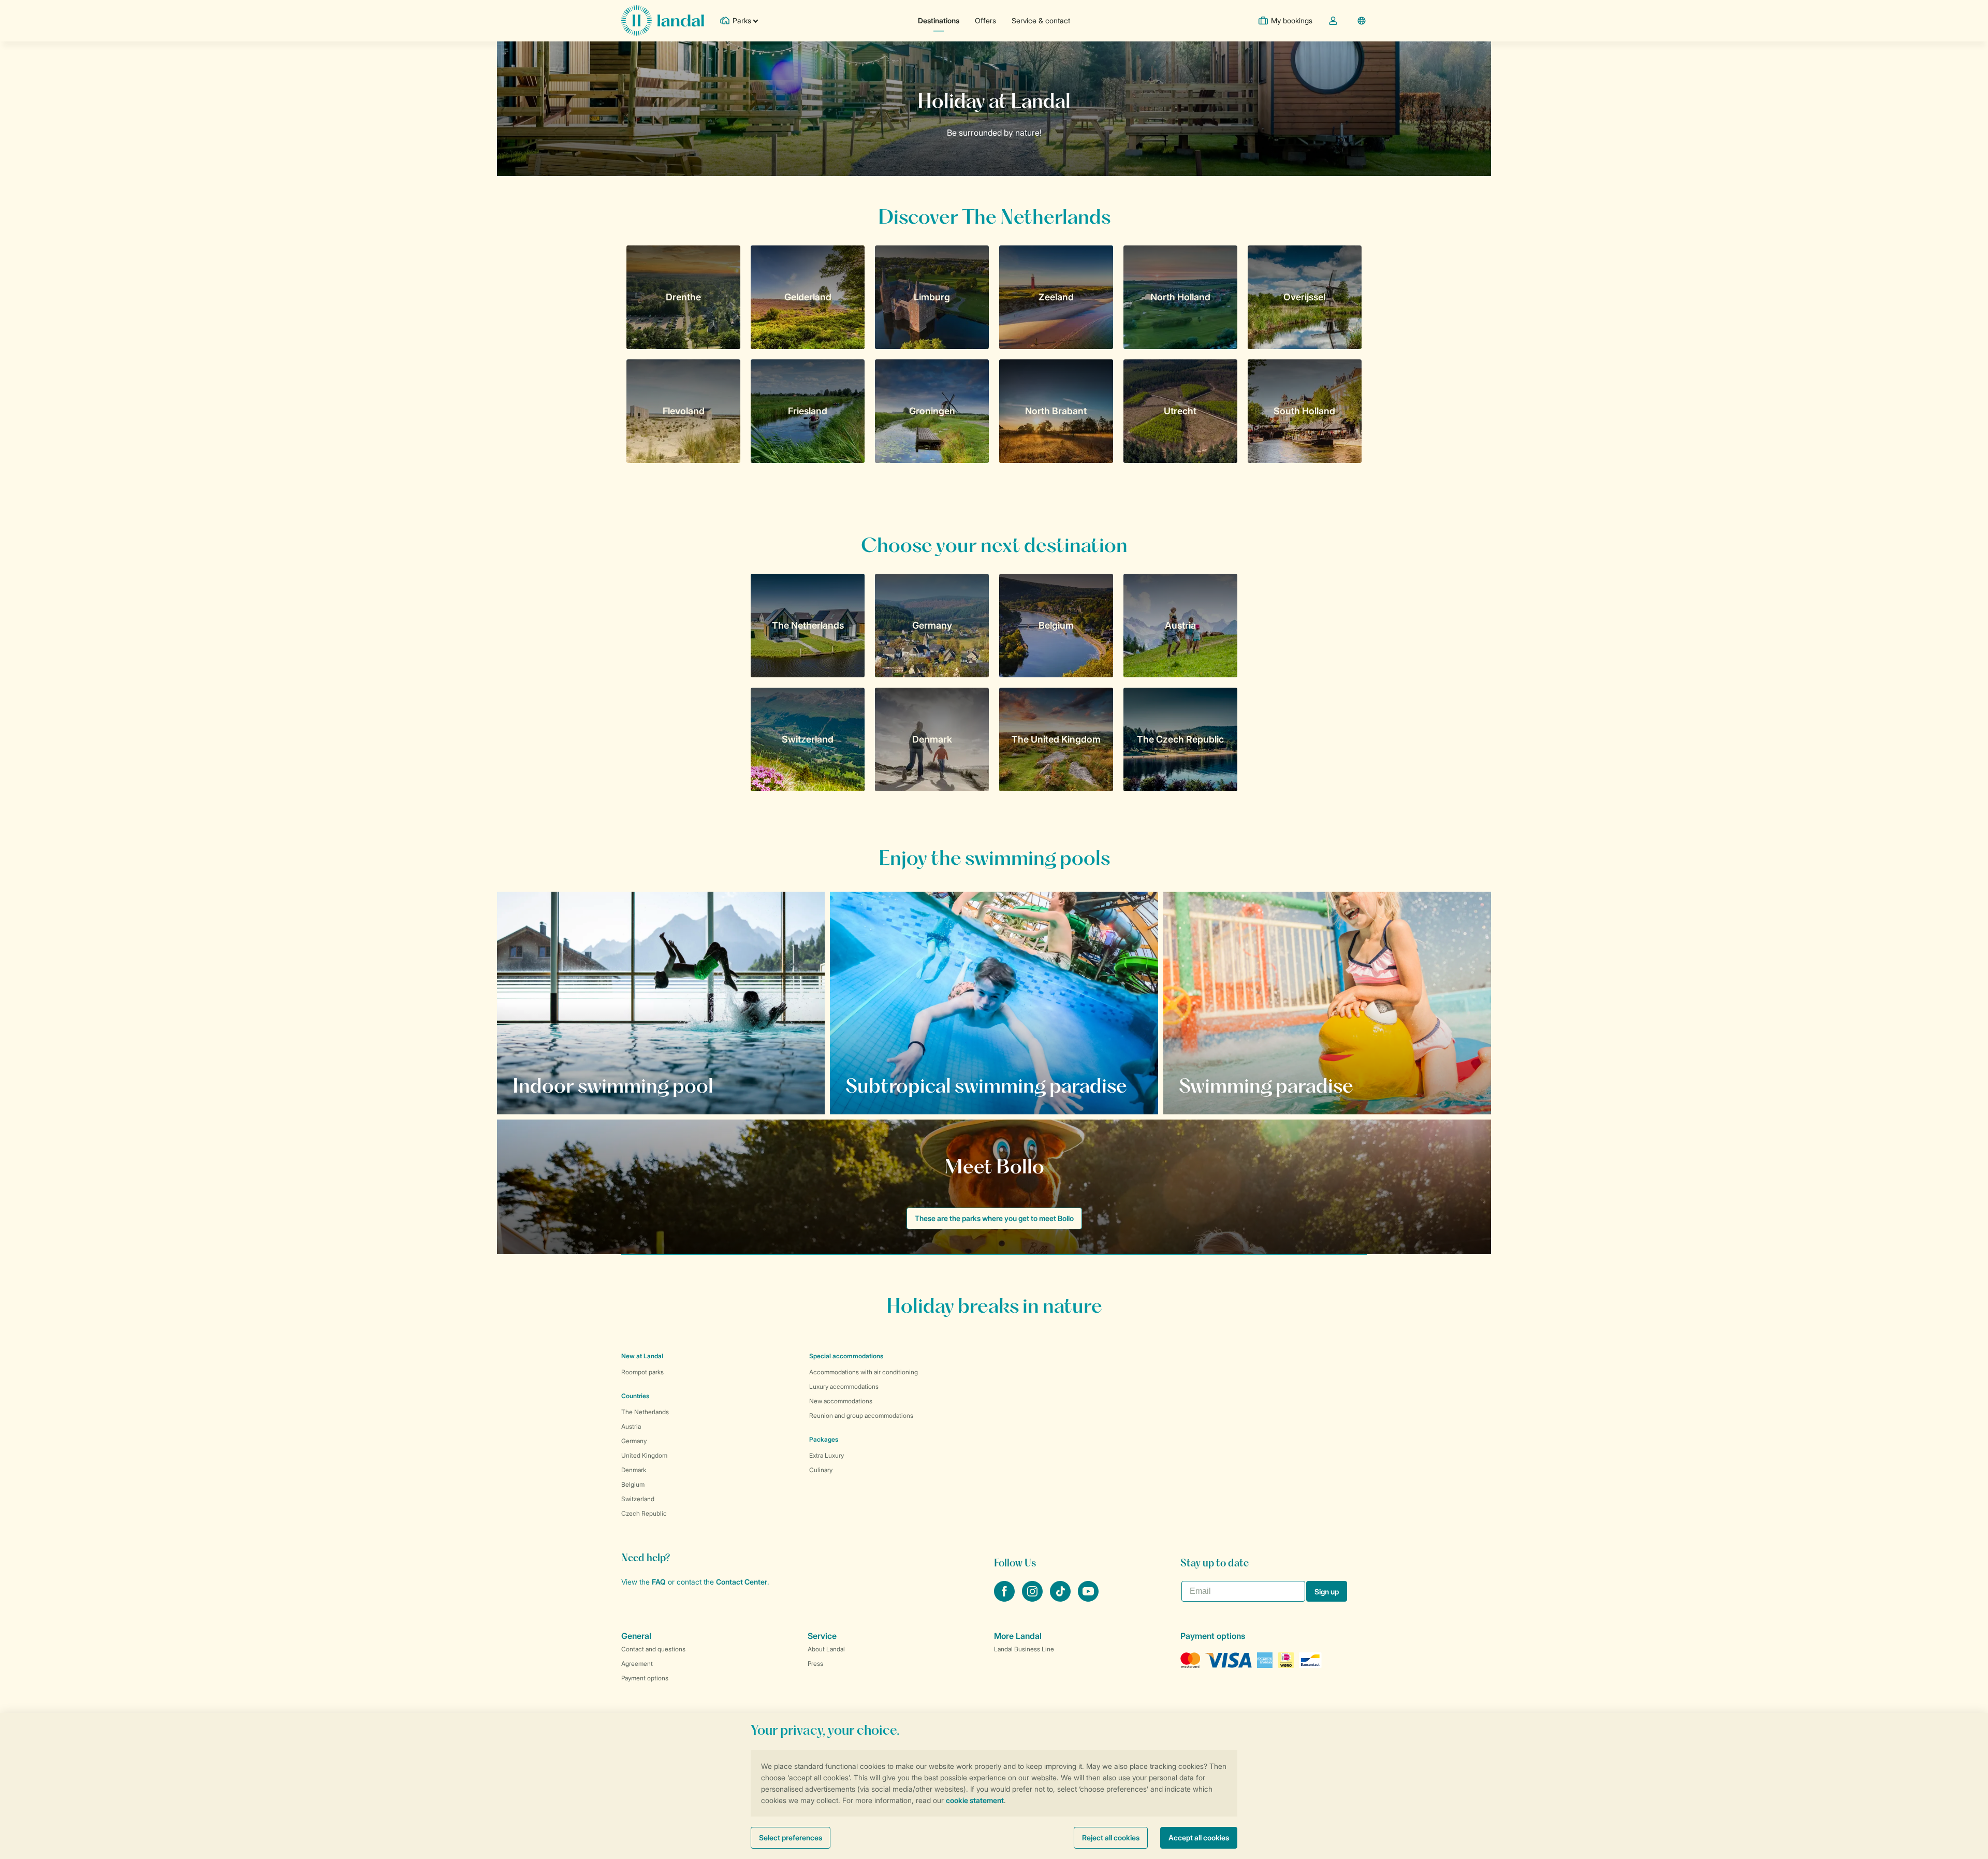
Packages (824, 1439)
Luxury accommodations (844, 1386)
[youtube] (1088, 1599)
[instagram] (1033, 1599)
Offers (985, 20)
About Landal (826, 1649)
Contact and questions (653, 1649)
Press (815, 1664)
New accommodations (841, 1401)
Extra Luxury (827, 1455)
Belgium (633, 1484)
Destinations (939, 20)
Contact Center (742, 1582)
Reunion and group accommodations (861, 1415)
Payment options (645, 1678)
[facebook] (1005, 1599)
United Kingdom (644, 1455)
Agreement (637, 1664)
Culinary (821, 1470)
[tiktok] (1061, 1599)
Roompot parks (642, 1372)
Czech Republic (644, 1513)
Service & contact (1041, 20)
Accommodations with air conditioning (864, 1372)
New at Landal (642, 1356)
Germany (634, 1441)
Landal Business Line (1024, 1649)
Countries (635, 1396)
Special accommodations (846, 1356)
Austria (631, 1426)
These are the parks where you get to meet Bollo (994, 1218)
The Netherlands (645, 1412)
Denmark (634, 1470)
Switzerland (638, 1499)
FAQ (659, 1582)
